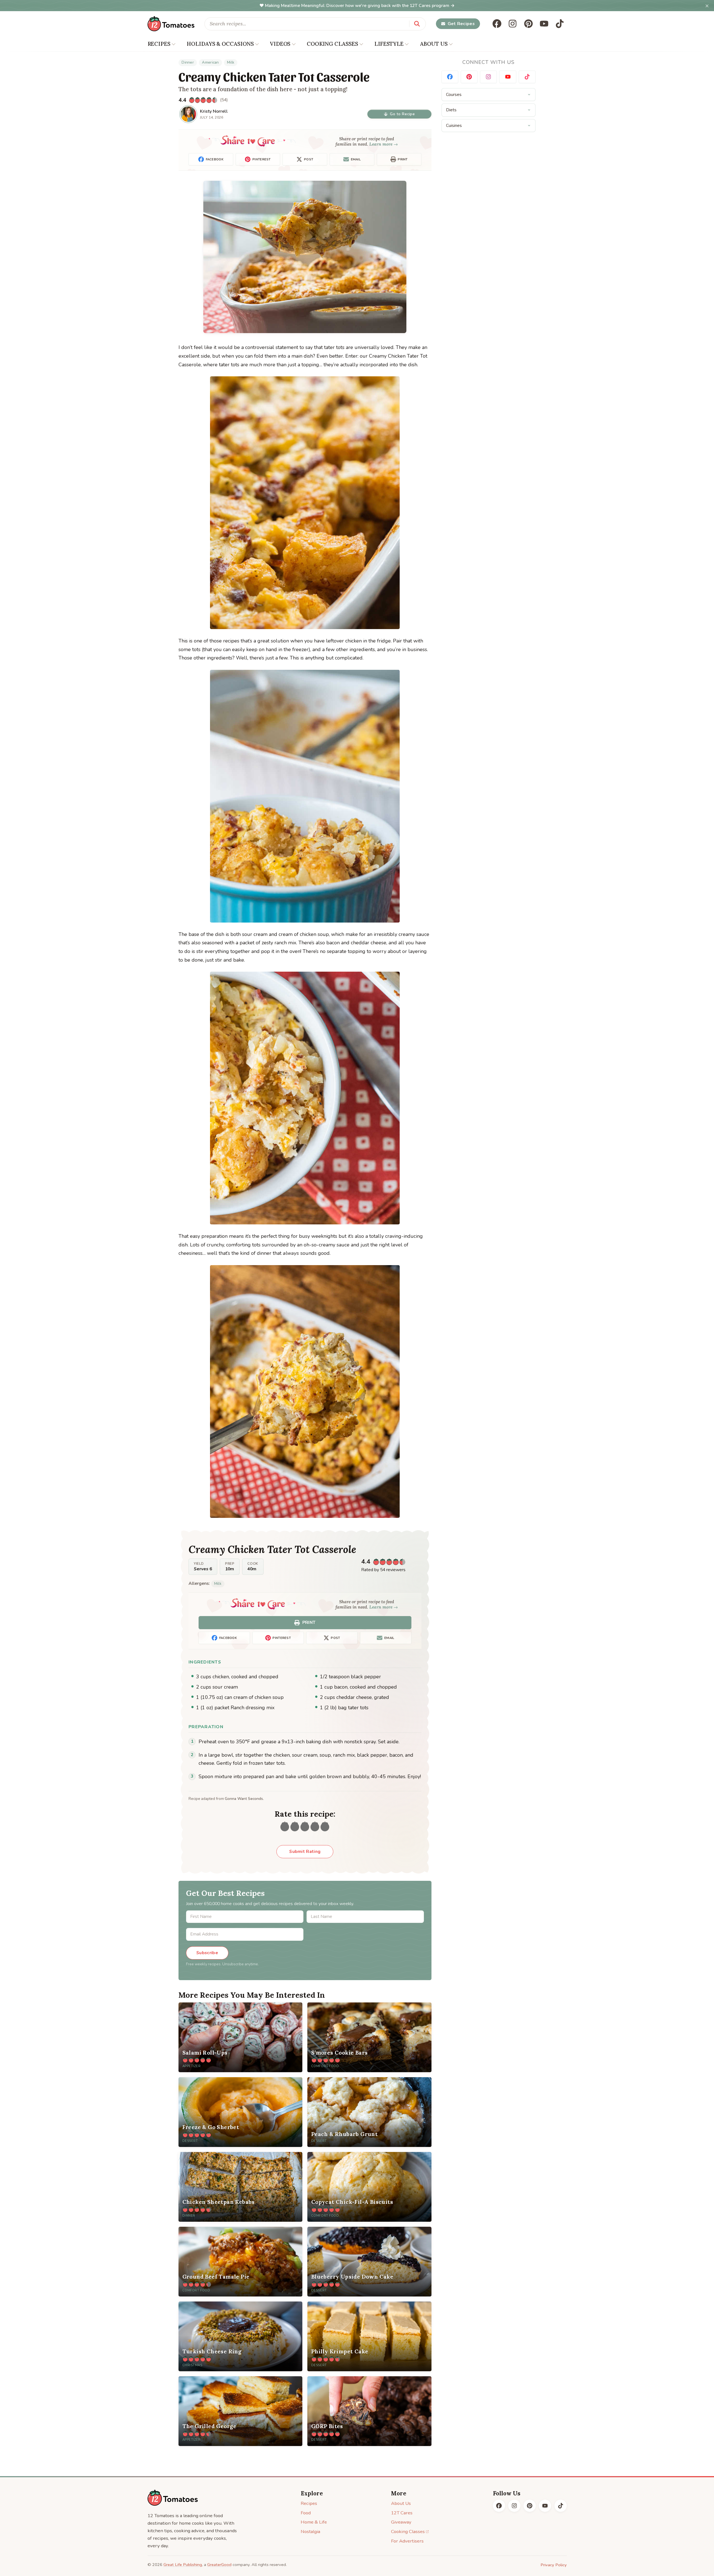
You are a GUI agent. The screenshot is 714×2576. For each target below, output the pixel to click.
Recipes (309, 2503)
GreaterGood (219, 2565)
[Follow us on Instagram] (513, 24)
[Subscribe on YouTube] (508, 77)
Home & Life (314, 2522)
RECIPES (159, 44)
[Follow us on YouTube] (544, 24)
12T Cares (402, 2513)
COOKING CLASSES (332, 44)
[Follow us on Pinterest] (529, 24)
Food (306, 2513)
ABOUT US (434, 44)
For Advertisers (407, 2541)
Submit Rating (305, 1852)
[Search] (417, 24)
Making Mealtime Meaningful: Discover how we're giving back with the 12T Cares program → (360, 6)
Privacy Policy (554, 2565)
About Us (401, 2503)
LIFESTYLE (389, 44)
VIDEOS (280, 44)
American (210, 62)
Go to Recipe (402, 114)
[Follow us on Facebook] (497, 24)
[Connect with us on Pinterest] (469, 77)
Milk (231, 62)
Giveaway (401, 2522)
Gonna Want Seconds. (244, 1799)
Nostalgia (310, 2532)
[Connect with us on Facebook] (450, 77)
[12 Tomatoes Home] (173, 2498)
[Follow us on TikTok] (560, 24)
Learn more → (384, 144)
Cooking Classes (408, 2532)
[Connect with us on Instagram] (488, 77)
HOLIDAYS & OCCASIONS (220, 44)
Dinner (188, 62)
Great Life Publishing (183, 2565)
